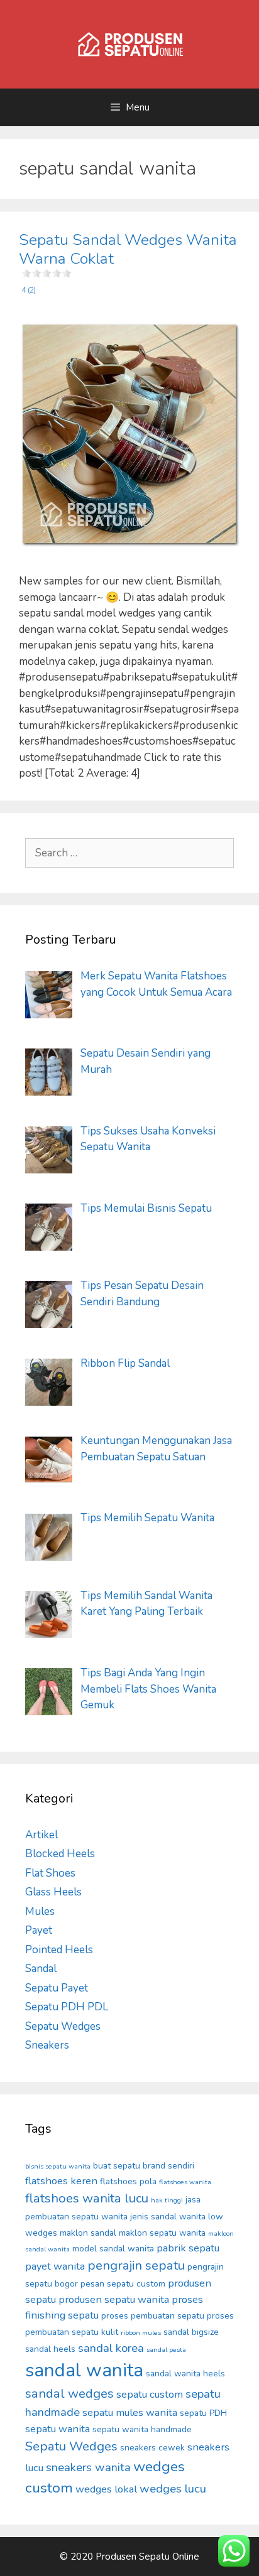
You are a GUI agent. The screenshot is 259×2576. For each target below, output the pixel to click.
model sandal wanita (113, 2249)
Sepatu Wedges (63, 2026)
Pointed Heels (59, 1950)
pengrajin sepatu (136, 2266)
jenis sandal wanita (168, 2217)
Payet (39, 1930)
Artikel (41, 1835)
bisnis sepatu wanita (58, 2166)
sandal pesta (166, 2350)
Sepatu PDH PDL (67, 2007)
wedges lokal (106, 2489)
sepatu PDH (203, 2413)
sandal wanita (84, 2370)
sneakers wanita (88, 2467)
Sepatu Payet (57, 1988)
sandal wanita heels (185, 2374)
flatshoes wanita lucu (87, 2198)
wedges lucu (173, 2489)
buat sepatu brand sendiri (144, 2166)
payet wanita (55, 2266)
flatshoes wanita (185, 2182)
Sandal (41, 1969)
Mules (40, 1911)
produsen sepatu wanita (114, 2299)
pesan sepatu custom (123, 2284)
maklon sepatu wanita (162, 2233)
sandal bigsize (191, 2332)
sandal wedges (69, 2394)
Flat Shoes (50, 1873)
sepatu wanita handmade (142, 2429)
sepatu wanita (58, 2429)
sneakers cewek (152, 2448)
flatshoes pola (128, 2181)
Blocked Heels (60, 1854)
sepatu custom (150, 2394)
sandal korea (111, 2348)
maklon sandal (88, 2233)
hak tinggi (167, 2200)
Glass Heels (53, 1892)
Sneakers (47, 2045)
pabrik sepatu (188, 2248)
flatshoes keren (61, 2181)
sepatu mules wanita (130, 2412)
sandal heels (50, 2349)
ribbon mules (141, 2333)
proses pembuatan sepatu (153, 2316)
